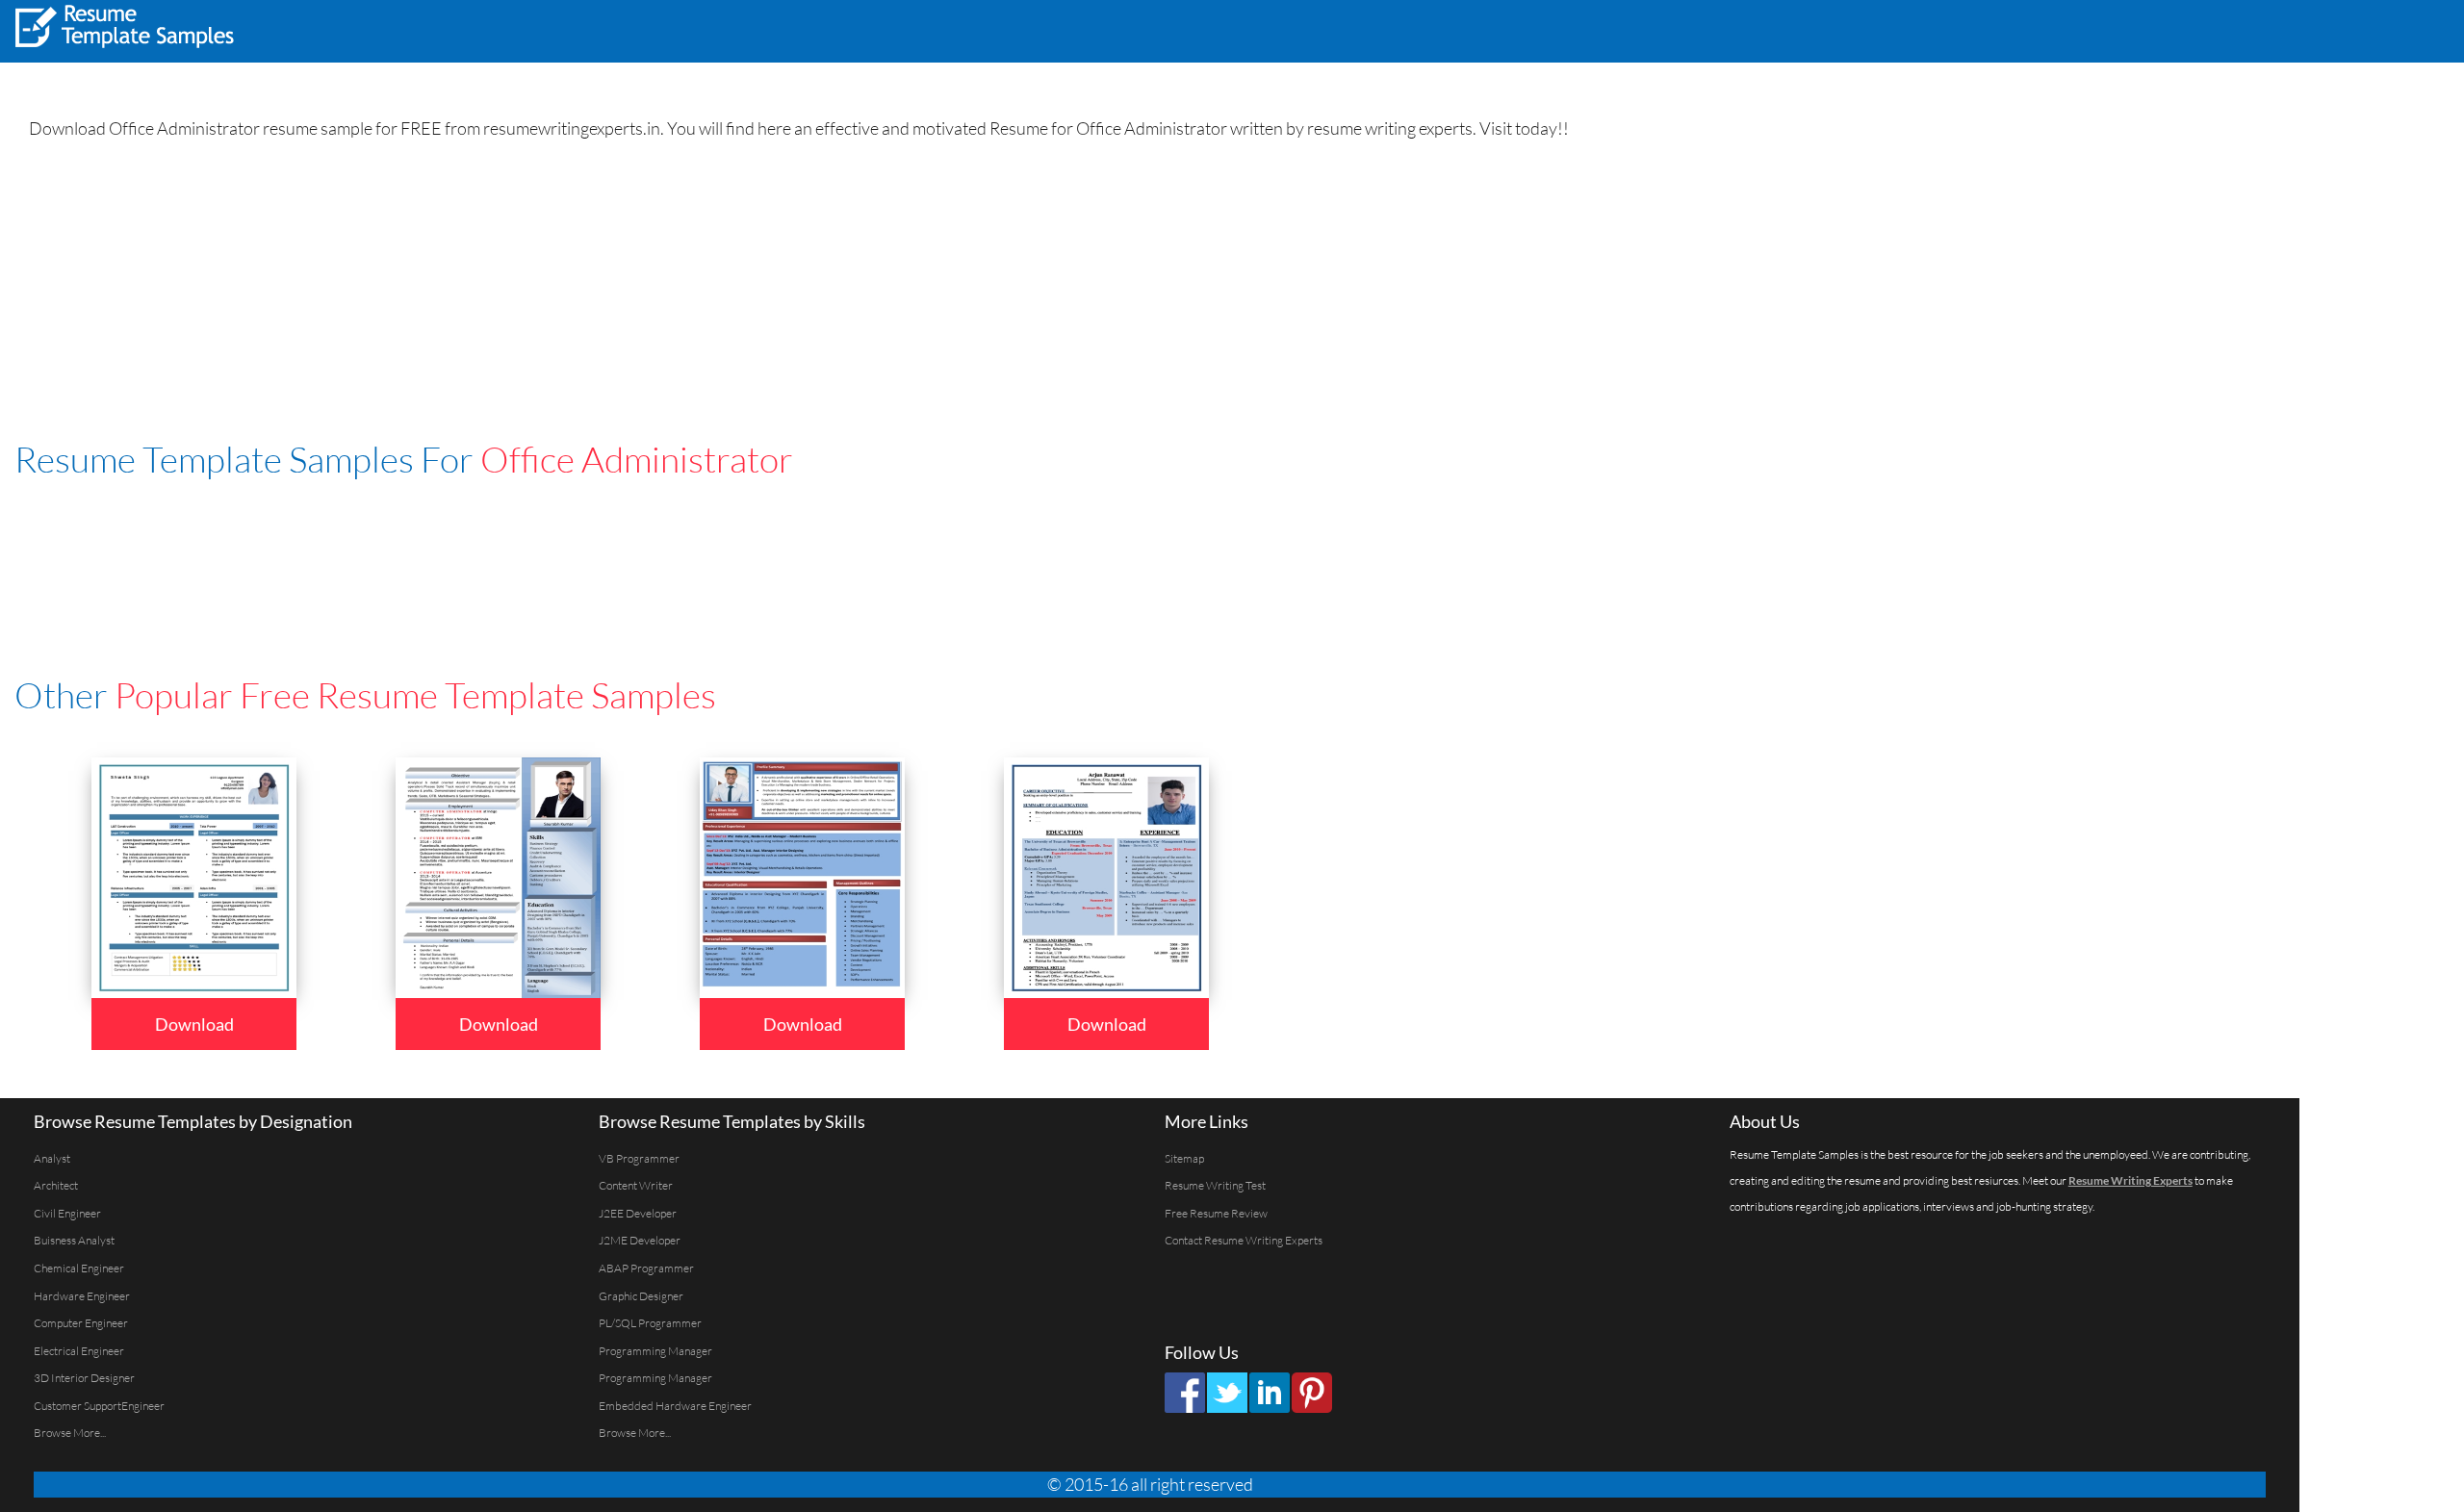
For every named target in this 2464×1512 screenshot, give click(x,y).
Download (194, 1024)
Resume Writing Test (1215, 1185)
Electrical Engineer (79, 1351)
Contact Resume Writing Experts (1244, 1240)
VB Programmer (639, 1158)
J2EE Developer (638, 1213)
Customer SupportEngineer (99, 1406)
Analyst (52, 1158)
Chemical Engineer (79, 1268)
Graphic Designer (641, 1296)
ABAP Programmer (646, 1268)
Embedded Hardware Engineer (675, 1406)
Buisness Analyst (74, 1240)
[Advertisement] (2210, 29)
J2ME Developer (640, 1240)
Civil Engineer (67, 1213)
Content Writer (636, 1185)
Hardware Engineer (82, 1296)
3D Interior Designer (84, 1378)
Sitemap (1184, 1158)
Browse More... (70, 1433)
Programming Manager (655, 1351)
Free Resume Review (1216, 1213)
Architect (56, 1185)
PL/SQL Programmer (650, 1323)
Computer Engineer (81, 1323)
